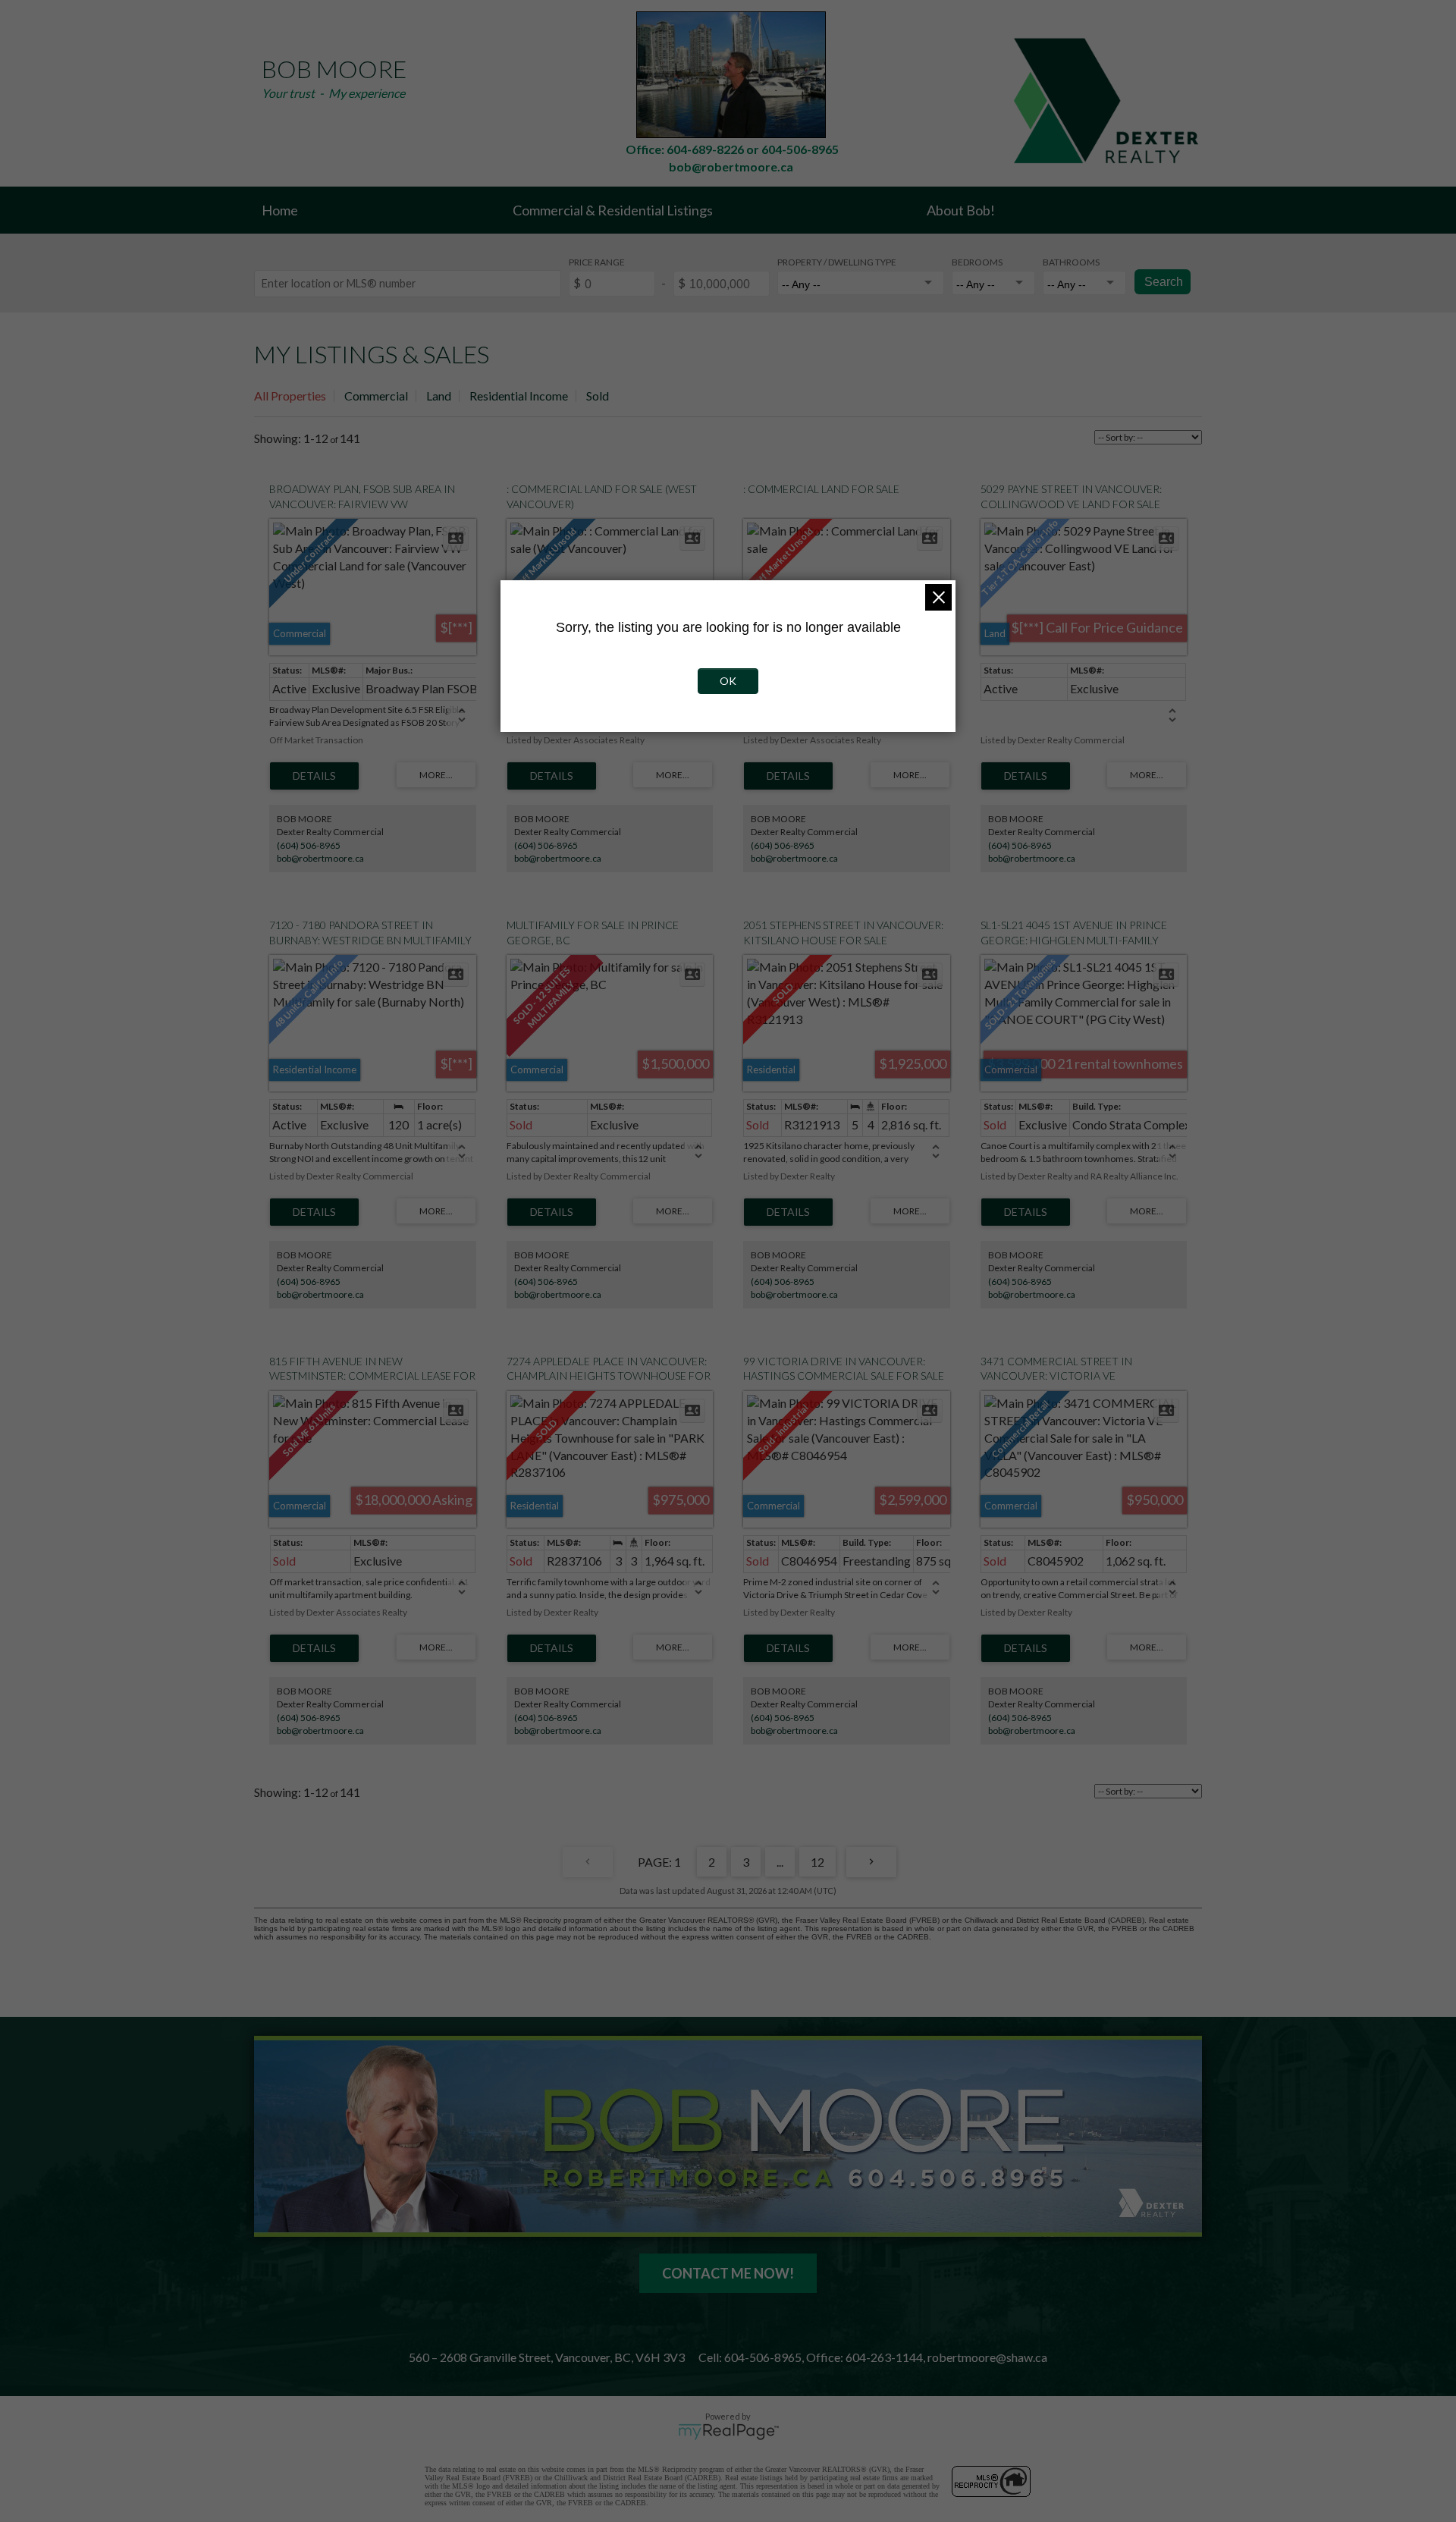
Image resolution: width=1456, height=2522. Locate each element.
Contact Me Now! (728, 2273)
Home (280, 210)
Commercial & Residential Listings (613, 210)
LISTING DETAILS (314, 776)
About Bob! (961, 210)
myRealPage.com (728, 2432)
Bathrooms (1071, 262)
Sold (598, 396)
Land (439, 396)
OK (728, 681)
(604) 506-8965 (309, 845)
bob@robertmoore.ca (320, 858)
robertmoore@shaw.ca (987, 2357)
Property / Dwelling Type (837, 262)
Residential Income (519, 396)
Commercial (376, 396)
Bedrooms (977, 262)
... (780, 1862)
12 (817, 1862)
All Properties (290, 396)
